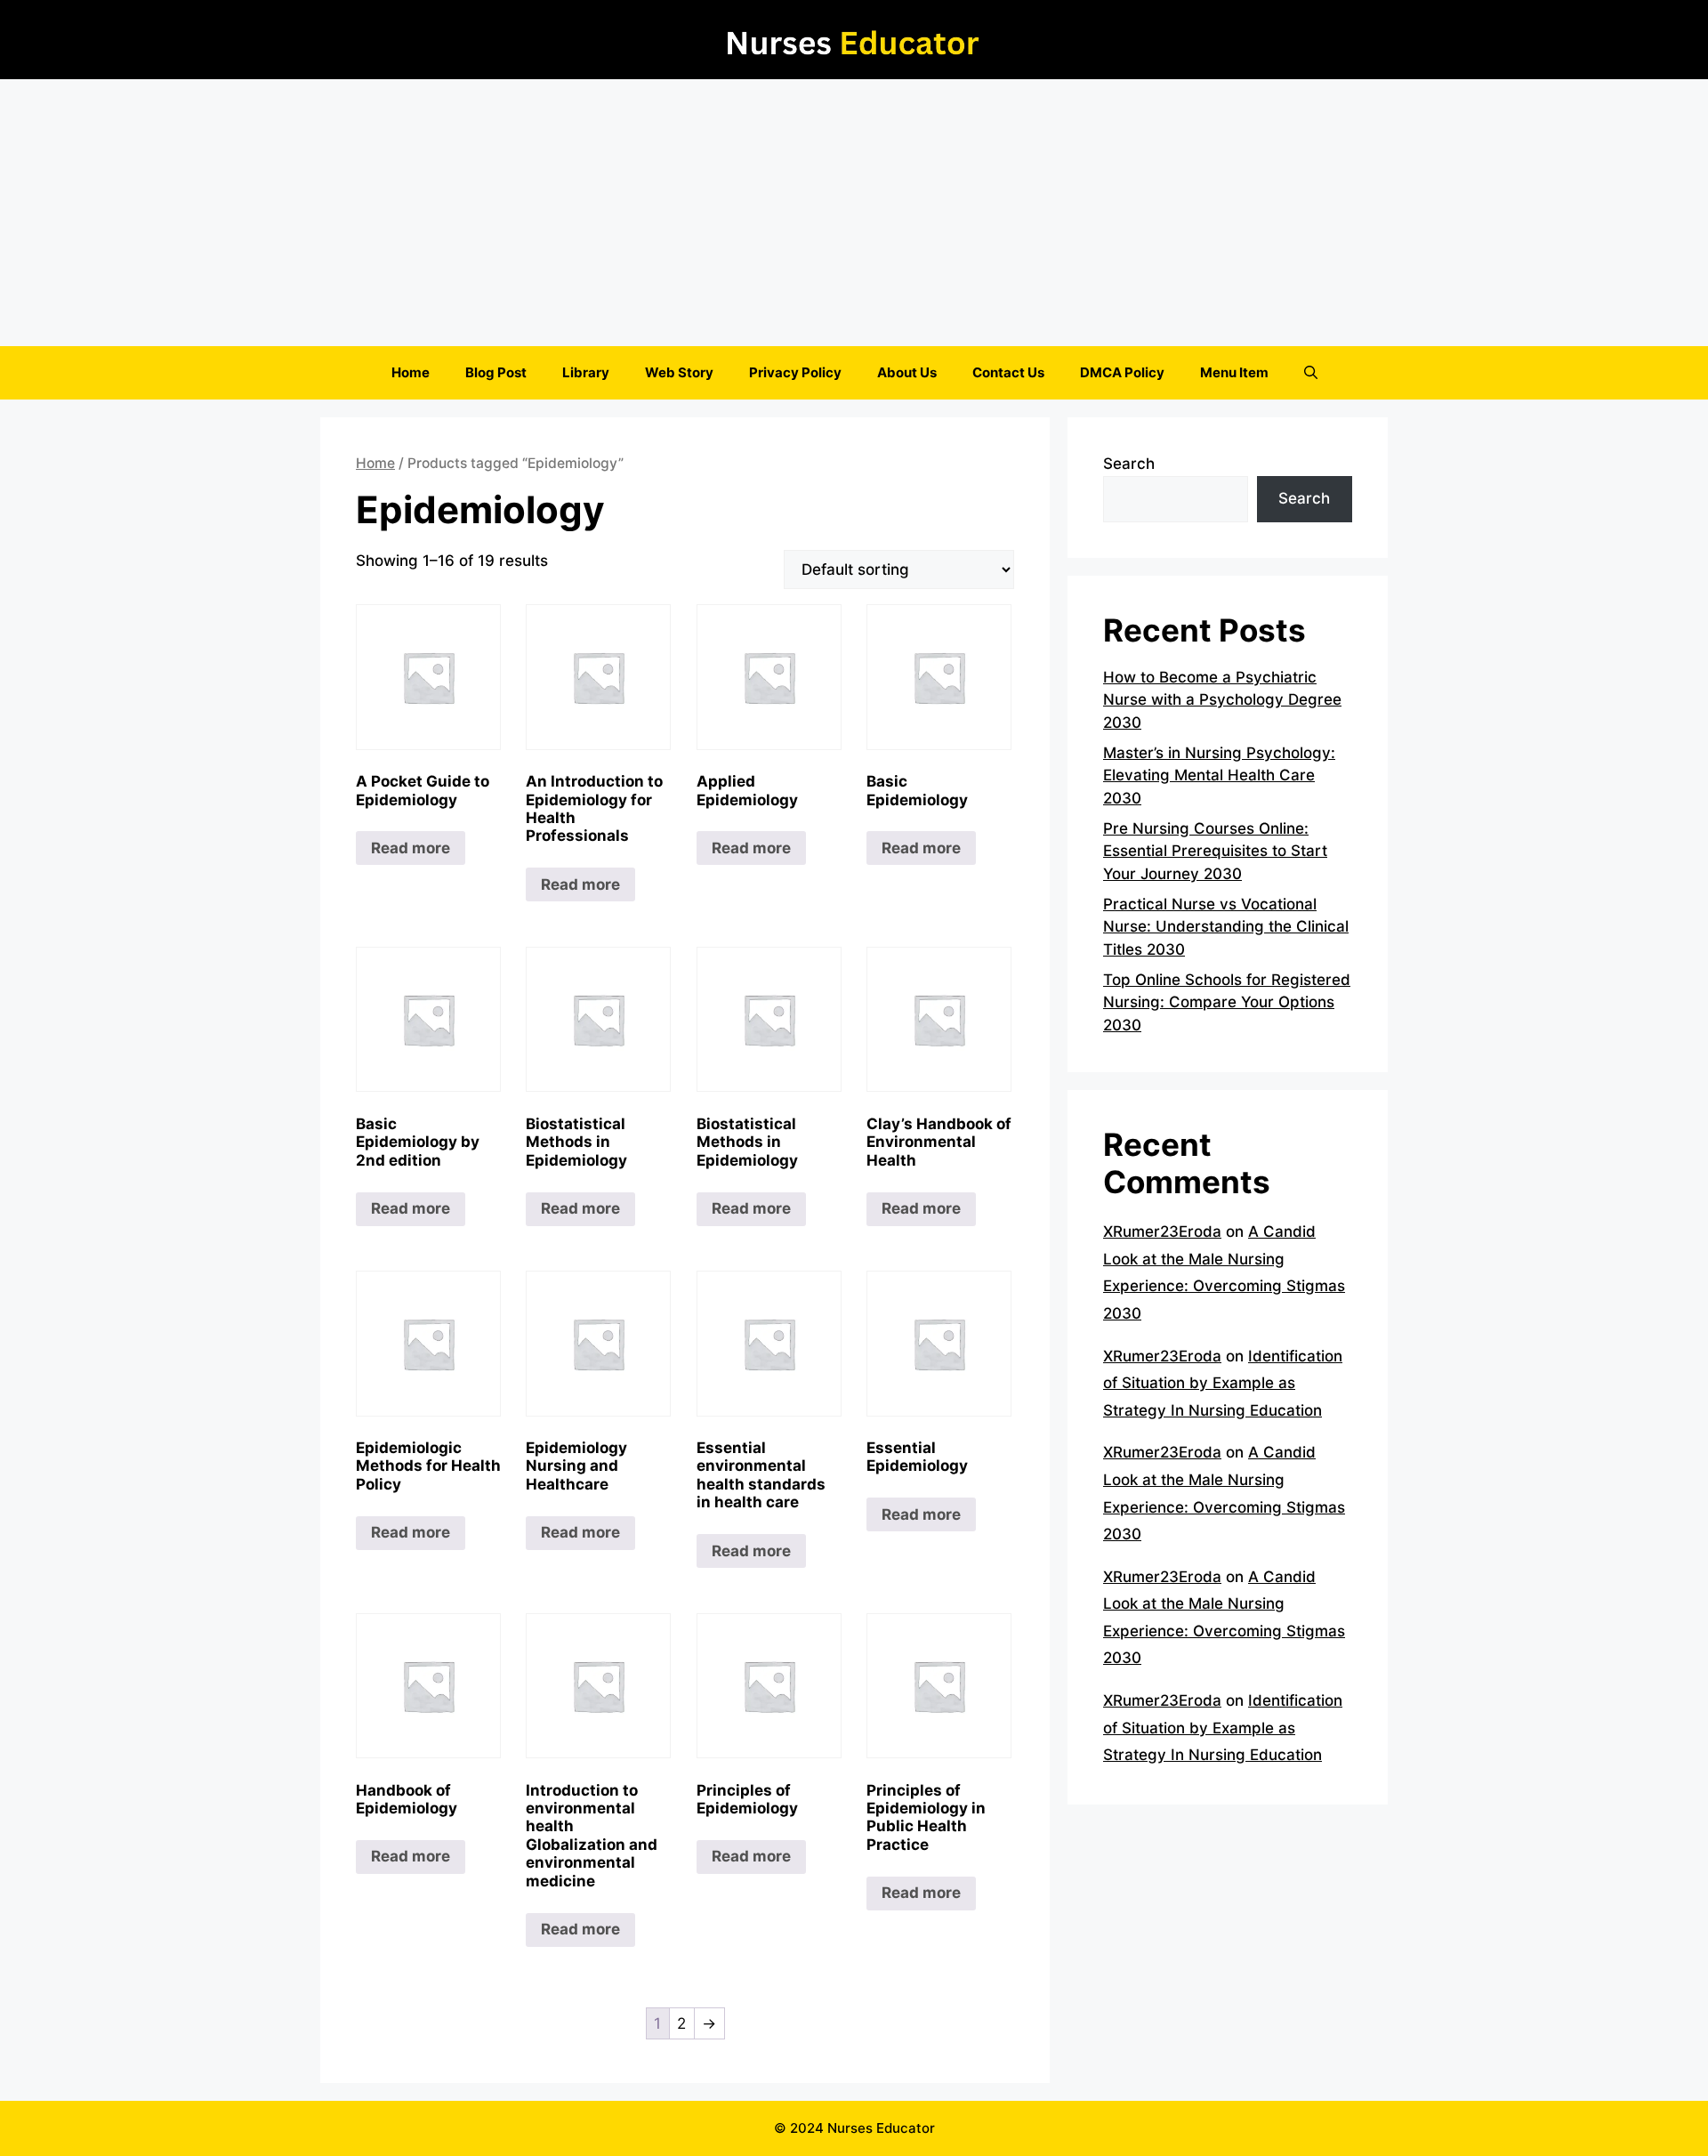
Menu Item (1234, 372)
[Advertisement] (854, 213)
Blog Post (496, 372)
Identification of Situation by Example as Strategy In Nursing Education (1223, 1383)
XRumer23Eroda (1162, 1231)
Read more (411, 848)
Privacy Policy (795, 372)
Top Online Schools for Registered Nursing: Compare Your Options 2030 (1227, 1002)
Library (586, 372)
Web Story (679, 372)
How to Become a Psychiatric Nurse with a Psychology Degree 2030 (1222, 700)
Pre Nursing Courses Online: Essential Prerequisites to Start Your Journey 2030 (1215, 851)
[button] (1311, 373)
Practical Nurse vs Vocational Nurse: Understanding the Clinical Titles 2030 (1226, 927)
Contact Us (1008, 372)
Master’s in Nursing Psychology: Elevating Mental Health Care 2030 (1219, 775)
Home (411, 372)
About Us (907, 372)
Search (1129, 464)
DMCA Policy (1122, 372)
